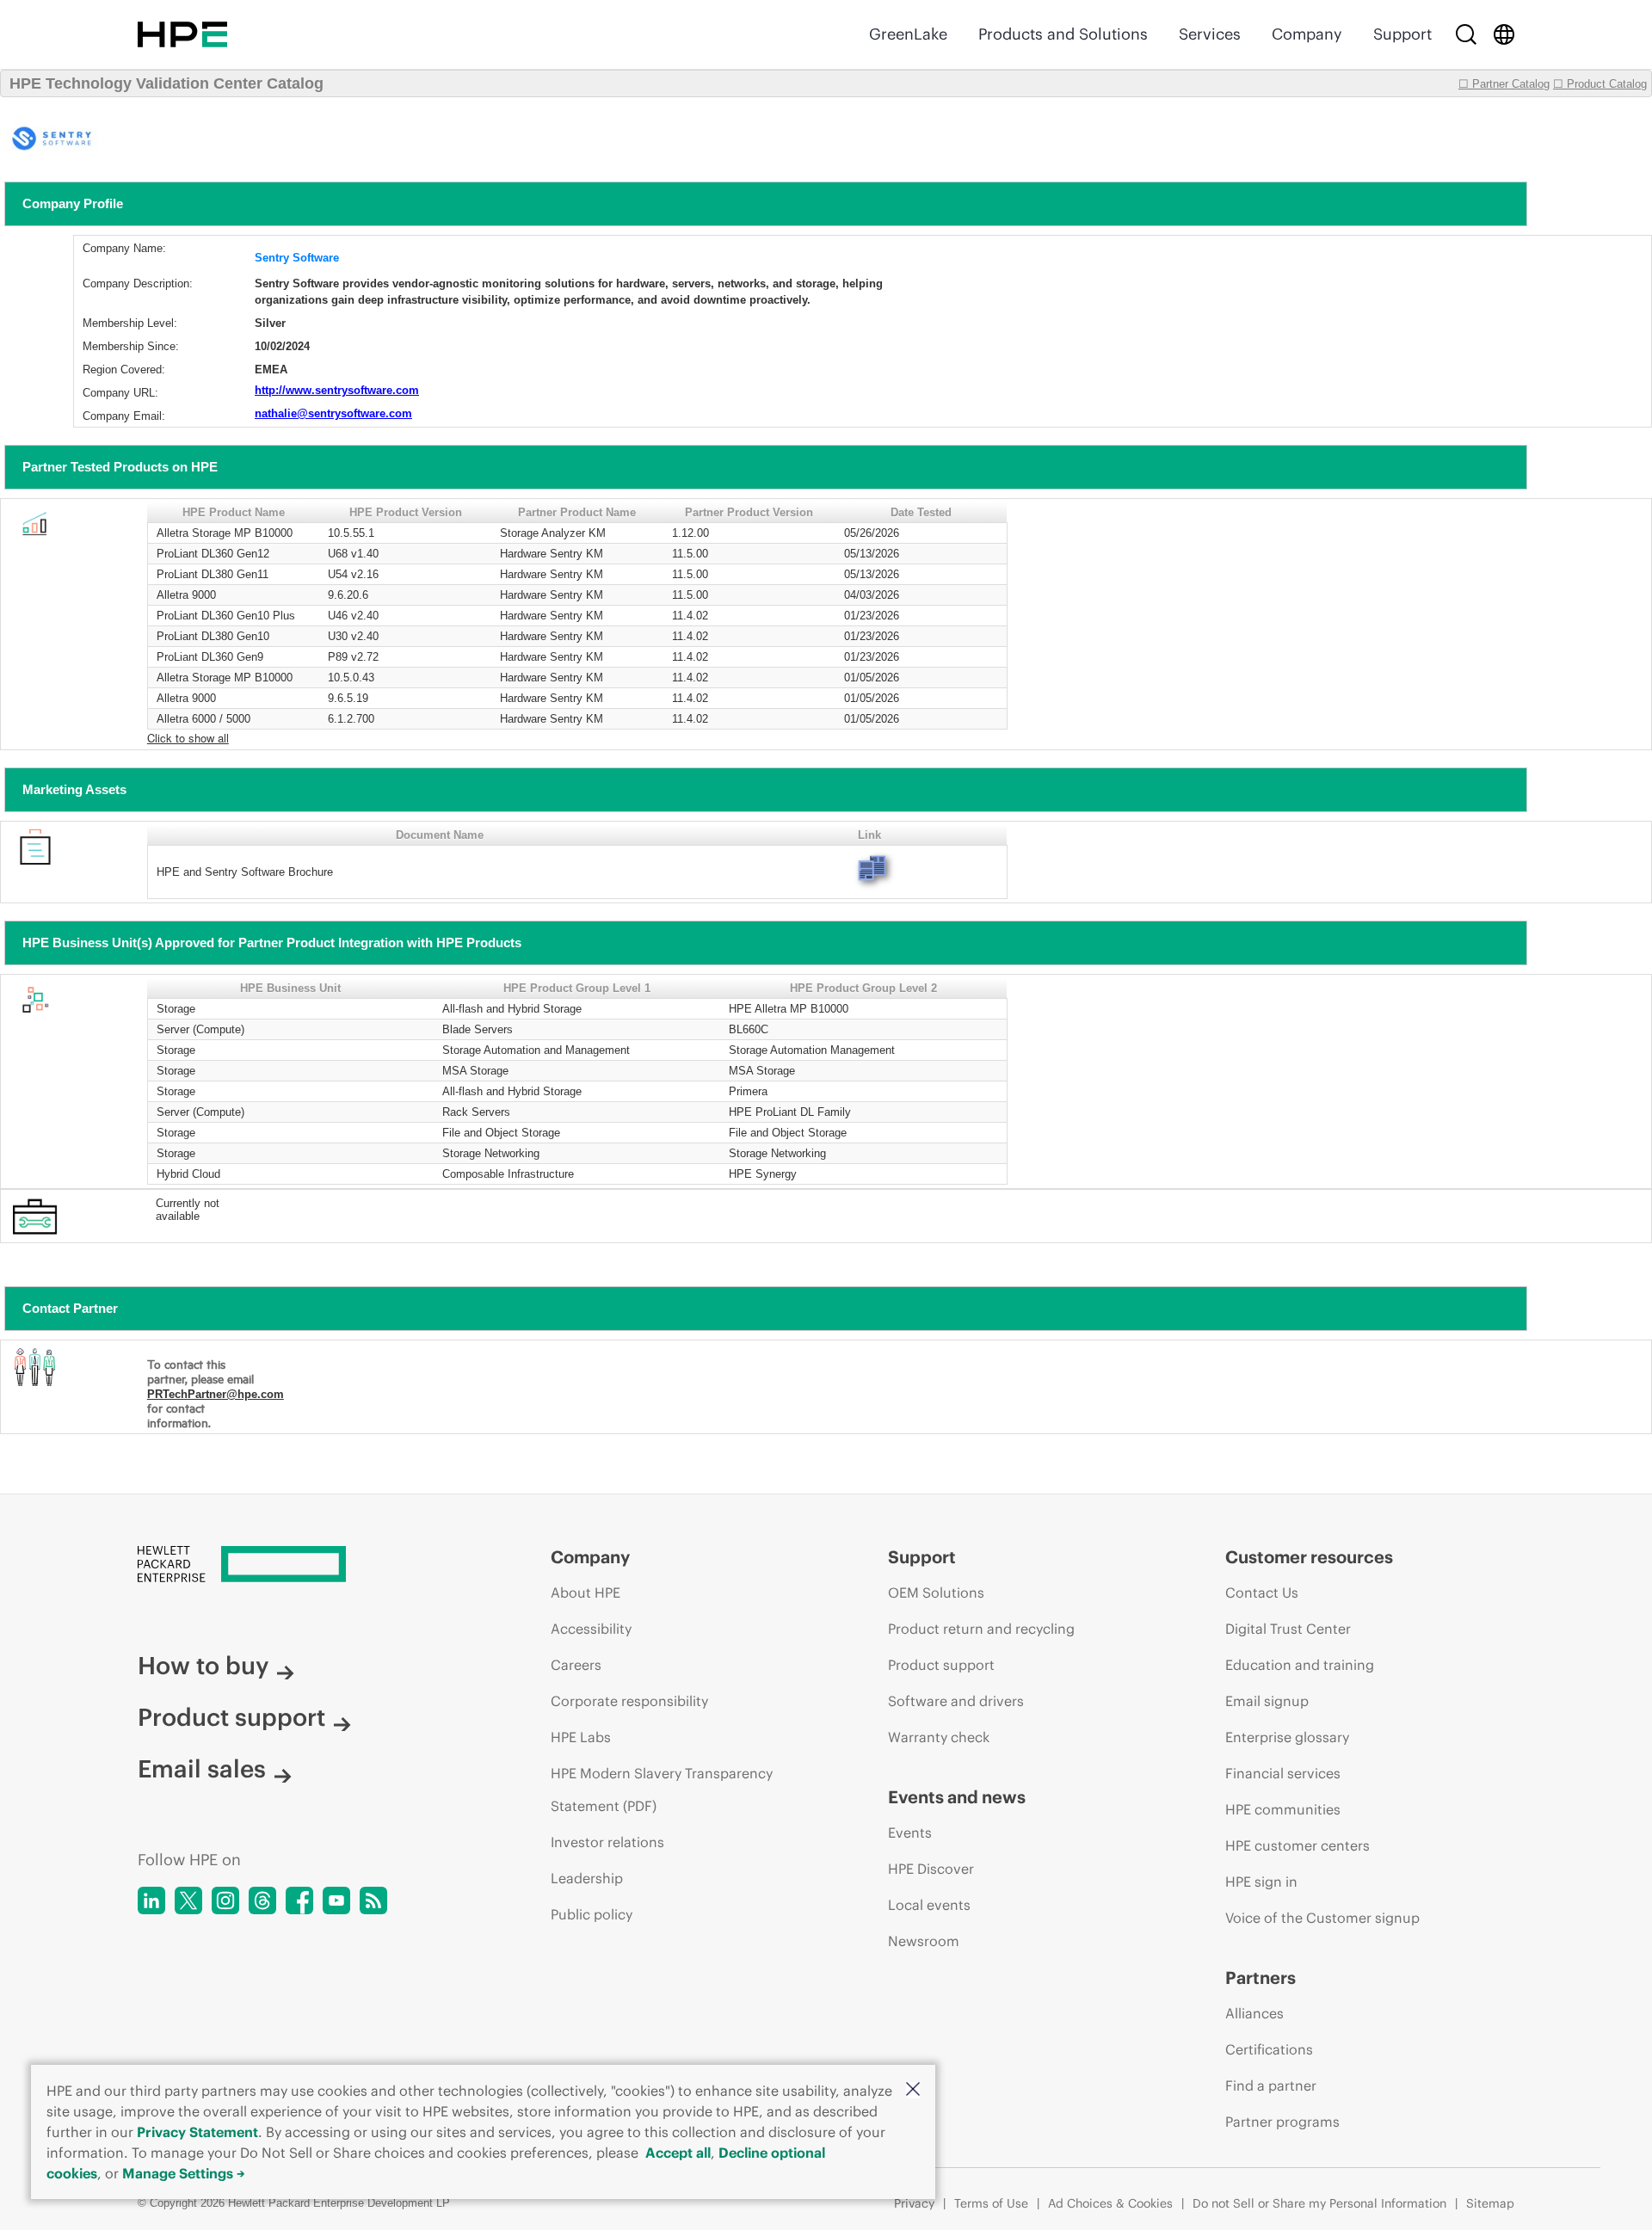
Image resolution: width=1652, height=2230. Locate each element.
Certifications (1269, 2049)
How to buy (203, 1666)
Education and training (1300, 1665)
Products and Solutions (1063, 34)
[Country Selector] (1504, 34)
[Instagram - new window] (225, 1900)
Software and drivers (956, 1701)
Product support (231, 1717)
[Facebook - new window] (299, 1900)
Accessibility (591, 1629)
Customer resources (1309, 1557)
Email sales (202, 1769)
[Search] (1466, 34)
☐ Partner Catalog (1504, 84)
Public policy (592, 1914)
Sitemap (1490, 2203)
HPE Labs (581, 1737)
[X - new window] (188, 1900)
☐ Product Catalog (1600, 84)
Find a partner (1271, 2085)
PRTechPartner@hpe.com (216, 1394)
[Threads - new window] (262, 1900)
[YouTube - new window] (336, 1900)
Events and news (957, 1797)
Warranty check (939, 1737)
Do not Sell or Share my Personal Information (1319, 2203)
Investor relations (607, 1842)
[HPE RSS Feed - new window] (373, 1900)
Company (1307, 34)
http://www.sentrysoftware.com (337, 390)
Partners (1261, 1977)
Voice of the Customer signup (1322, 1918)
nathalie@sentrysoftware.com (333, 413)
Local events (929, 1905)
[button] (913, 2090)
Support (1402, 34)
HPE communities (1283, 1809)
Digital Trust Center (1288, 1629)
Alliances (1254, 2013)
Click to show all (188, 738)
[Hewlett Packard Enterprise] (182, 34)
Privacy (914, 2203)
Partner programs (1282, 2122)
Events (910, 1833)
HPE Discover (931, 1869)
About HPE (586, 1592)
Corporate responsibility (629, 1701)
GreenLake (908, 34)
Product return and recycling (981, 1629)
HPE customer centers (1298, 1845)
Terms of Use (991, 2203)
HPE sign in (1261, 1882)
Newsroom (924, 1941)
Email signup (1267, 1701)
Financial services (1283, 1773)
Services (1210, 34)
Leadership (587, 1878)
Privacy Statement (197, 2132)
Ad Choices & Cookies (1110, 2203)
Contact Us (1262, 1592)
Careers (576, 1665)
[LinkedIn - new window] (151, 1900)
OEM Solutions (936, 1592)
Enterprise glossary (1287, 1737)
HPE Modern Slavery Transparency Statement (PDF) (662, 1790)
